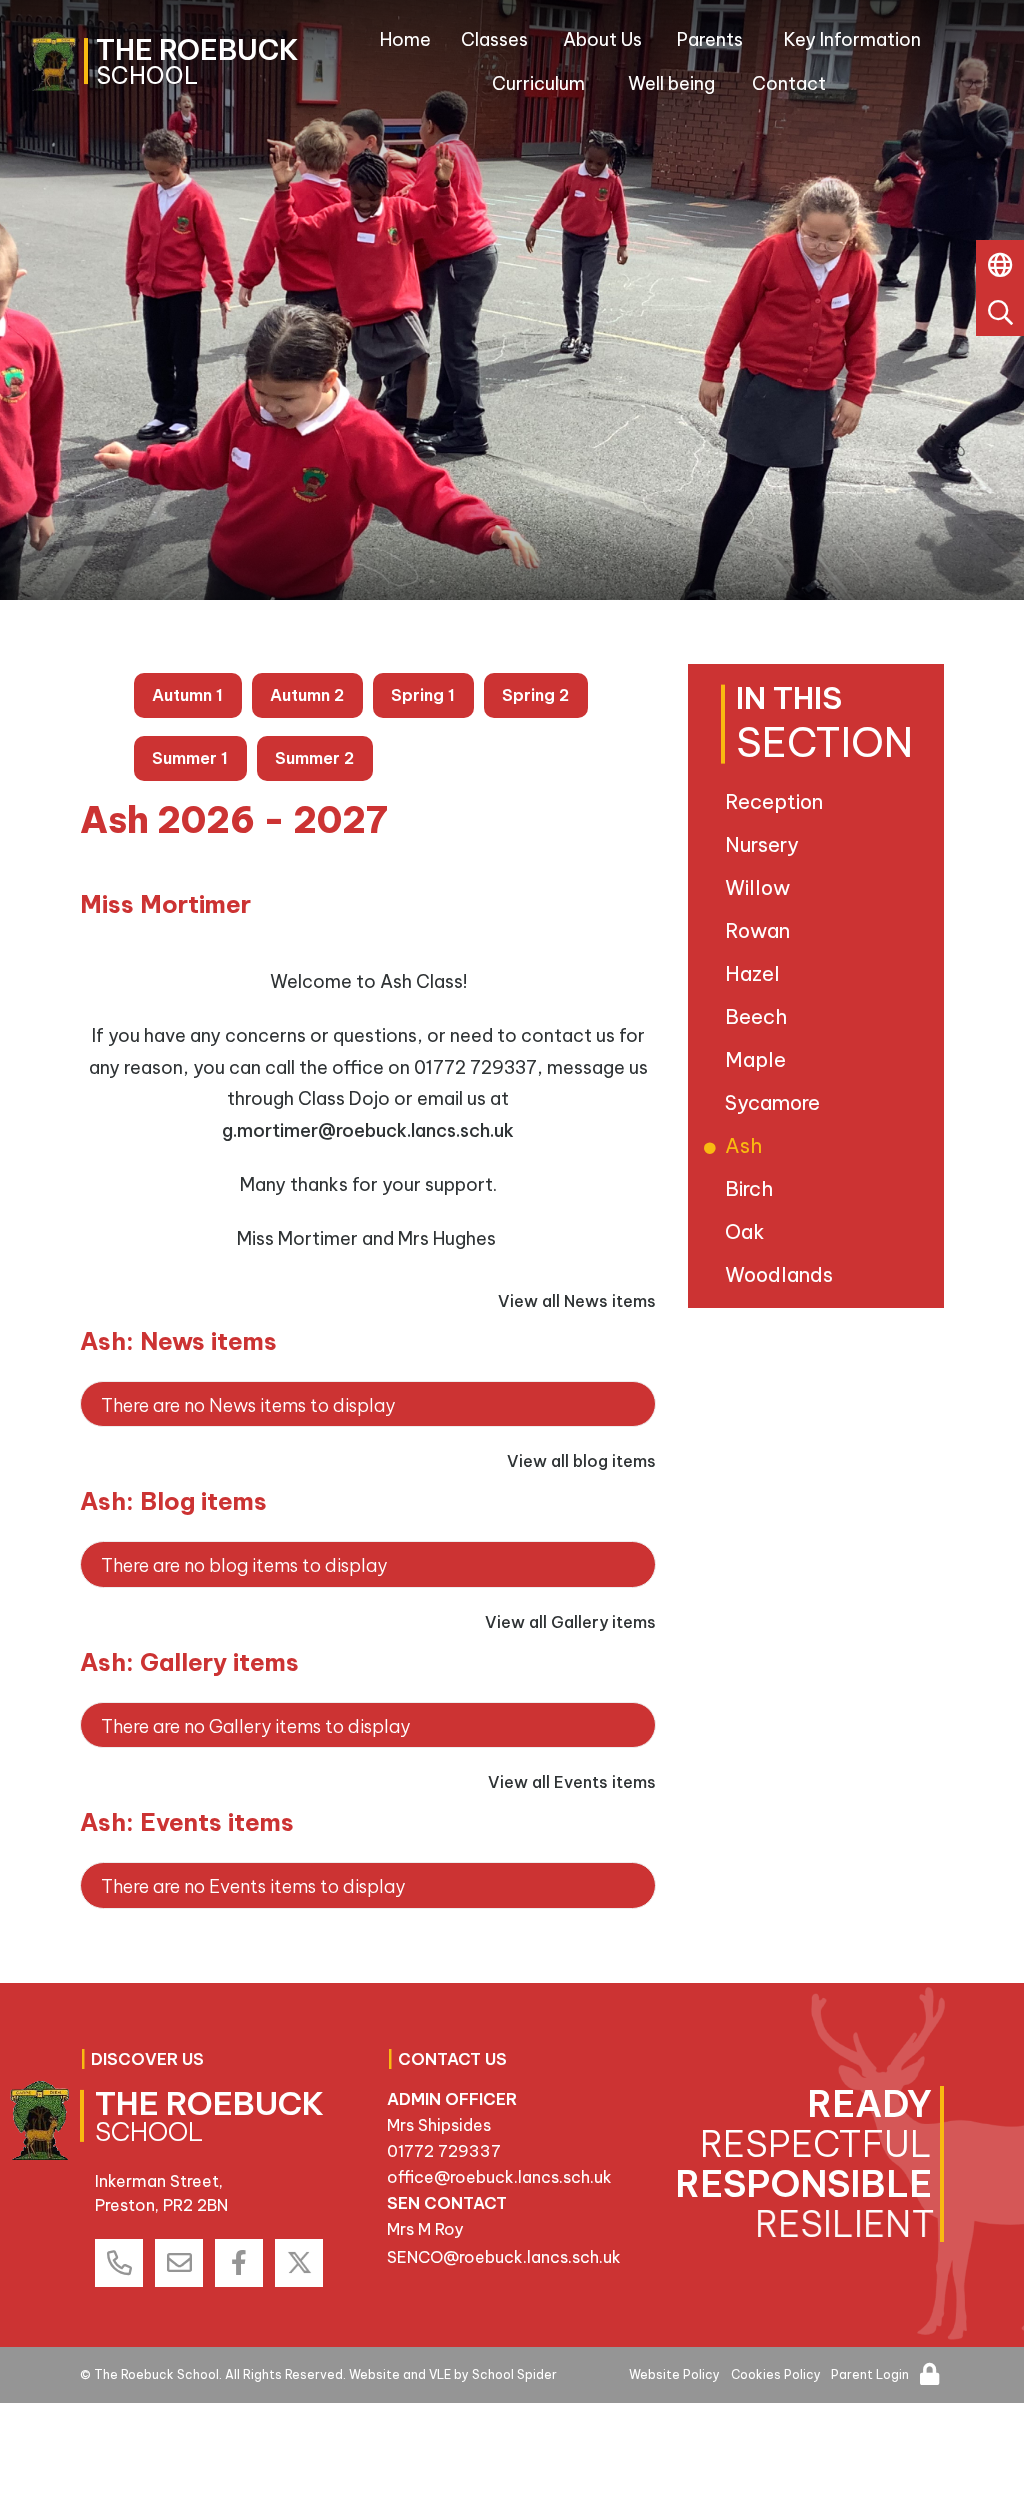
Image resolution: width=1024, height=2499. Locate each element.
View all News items (577, 1301)
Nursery (765, 844)
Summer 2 (314, 758)
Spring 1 (423, 695)
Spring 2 (535, 695)
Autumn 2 (307, 695)
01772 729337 (444, 2151)
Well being (671, 83)
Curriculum (538, 83)
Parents (710, 39)
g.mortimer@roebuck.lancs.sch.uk (368, 1130)
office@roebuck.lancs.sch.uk (499, 2177)
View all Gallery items (570, 1622)
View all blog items (581, 1461)
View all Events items (572, 1782)
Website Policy (674, 2374)
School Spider (514, 2374)
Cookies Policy (776, 2374)
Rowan (761, 930)
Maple (759, 1059)
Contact (789, 83)
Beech (759, 1016)
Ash (747, 1145)
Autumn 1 (187, 695)
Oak (748, 1231)
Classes (494, 39)
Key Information (852, 39)
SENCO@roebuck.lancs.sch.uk (504, 2257)
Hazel (756, 973)
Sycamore (776, 1102)
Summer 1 (190, 758)
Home (405, 39)
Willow (761, 887)
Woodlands (782, 1274)
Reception (777, 801)
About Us (602, 39)
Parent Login (870, 2374)
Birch (752, 1188)
